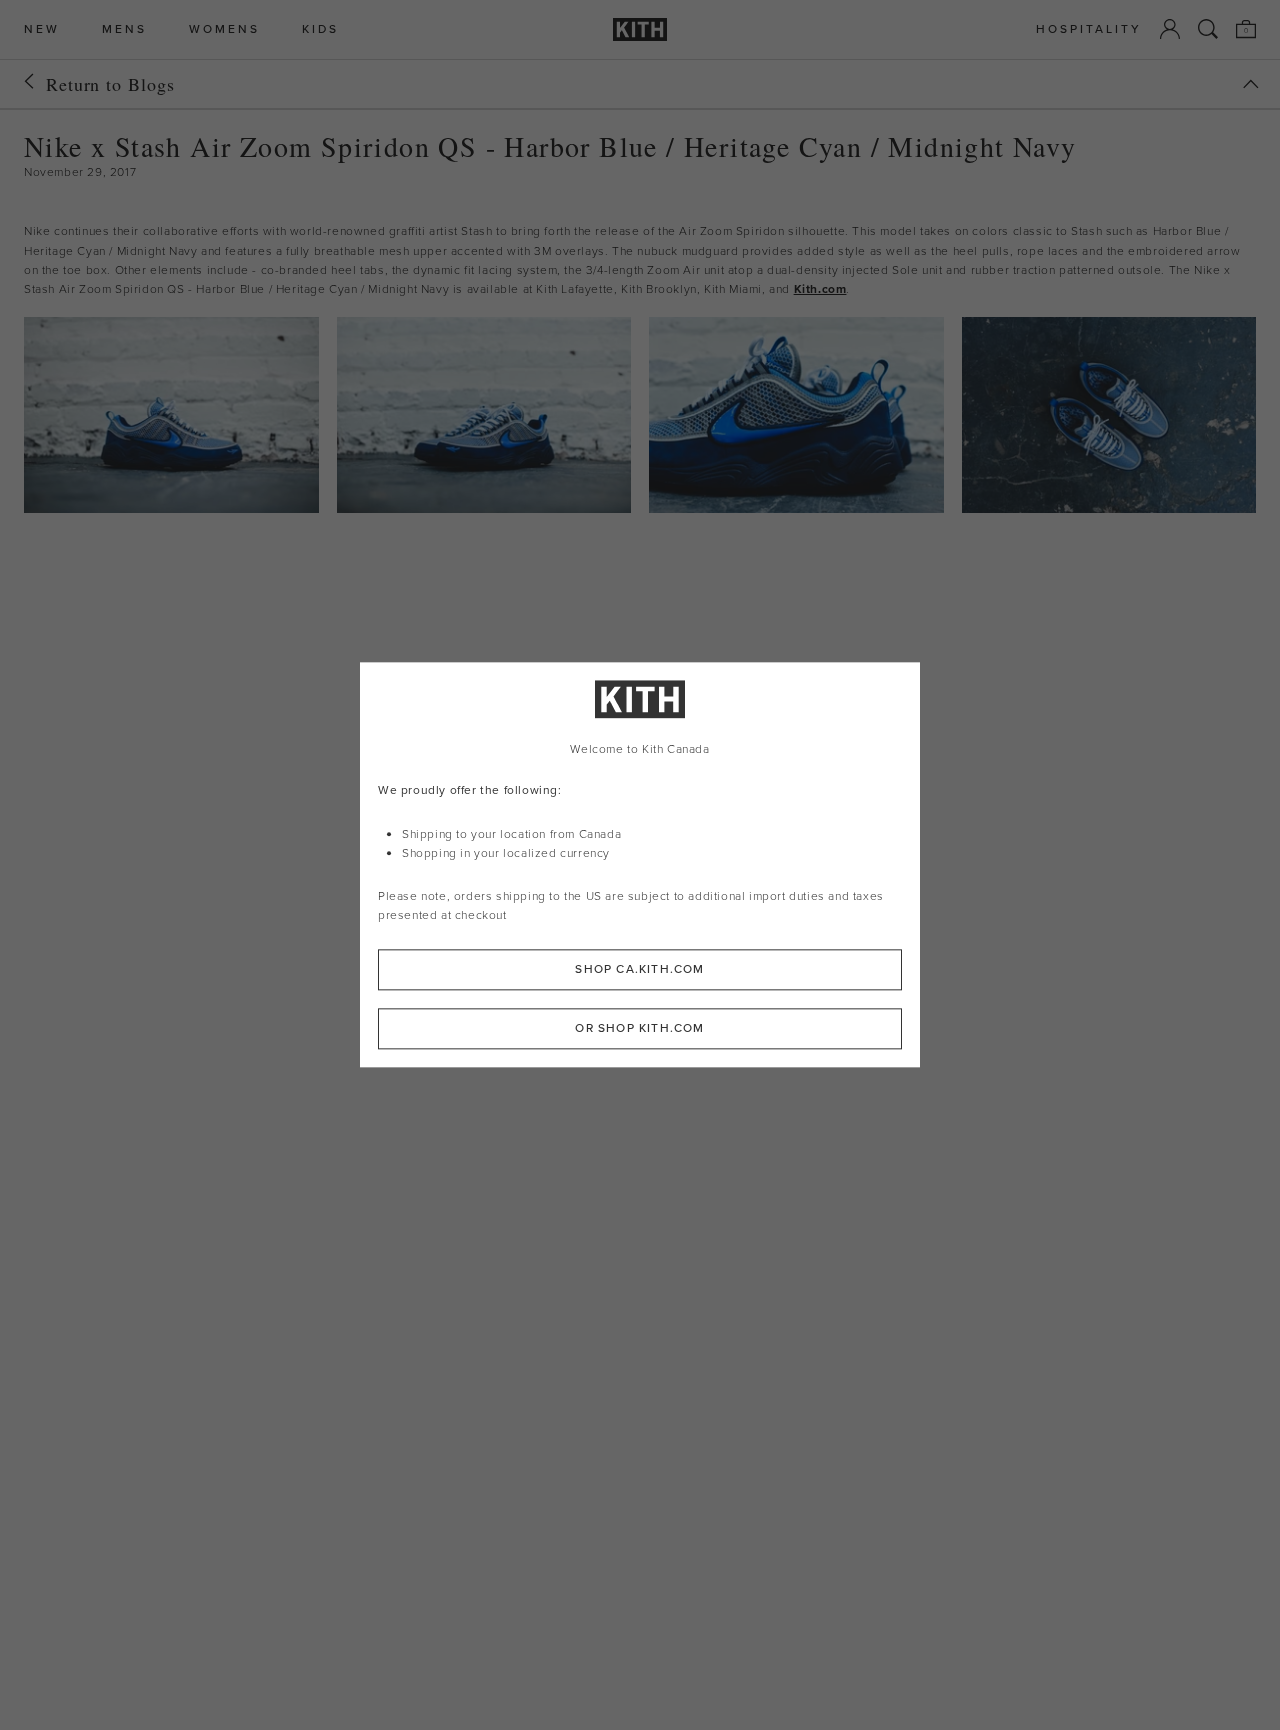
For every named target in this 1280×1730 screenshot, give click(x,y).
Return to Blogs (110, 84)
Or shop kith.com (639, 1029)
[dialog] (640, 864)
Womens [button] (224, 29)
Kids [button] (320, 29)
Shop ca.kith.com (639, 970)
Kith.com (820, 289)
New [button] (42, 29)
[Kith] (640, 29)
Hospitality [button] (1089, 29)
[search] (1208, 29)
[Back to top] (1251, 84)
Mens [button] (124, 29)
